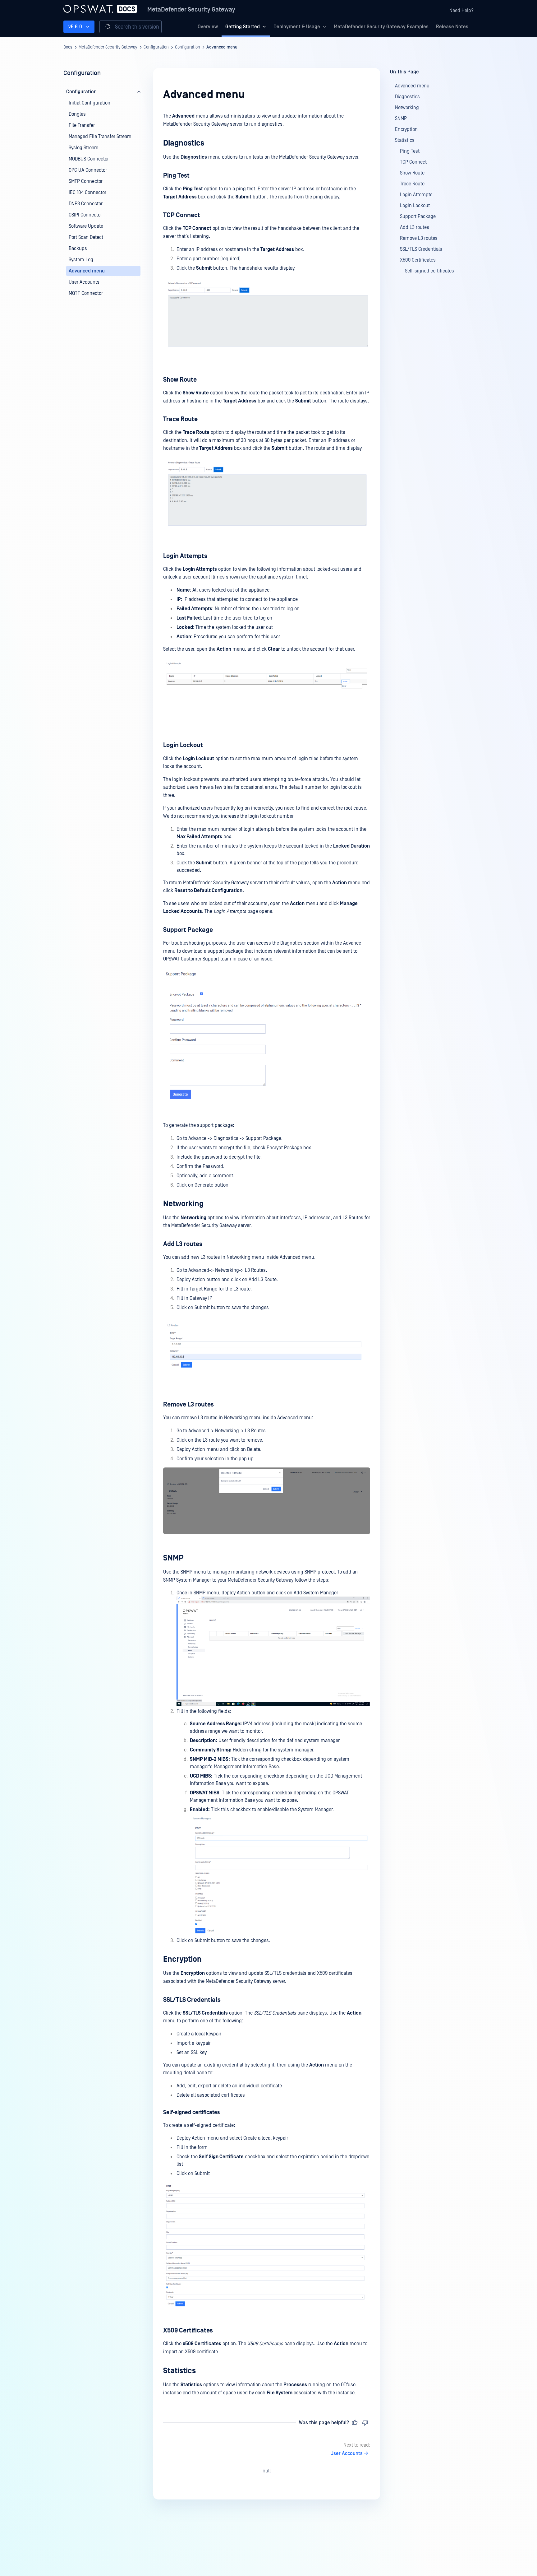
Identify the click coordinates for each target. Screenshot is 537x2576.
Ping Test (176, 176)
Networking (183, 1204)
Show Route (180, 380)
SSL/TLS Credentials (192, 2000)
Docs (68, 47)
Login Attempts (185, 556)
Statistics (179, 2371)
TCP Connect (182, 215)
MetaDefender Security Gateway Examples (381, 27)
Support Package (188, 930)
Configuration (156, 47)
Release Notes (452, 27)
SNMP (173, 1558)
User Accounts (347, 2453)
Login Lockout (183, 745)
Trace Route (180, 419)
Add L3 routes (183, 1244)
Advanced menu (222, 47)
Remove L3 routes (188, 1405)
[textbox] (267, 1255)
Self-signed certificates (191, 2113)
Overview (208, 27)
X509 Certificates (188, 2331)
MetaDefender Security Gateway (191, 10)
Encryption (182, 1959)
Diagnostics (184, 143)
